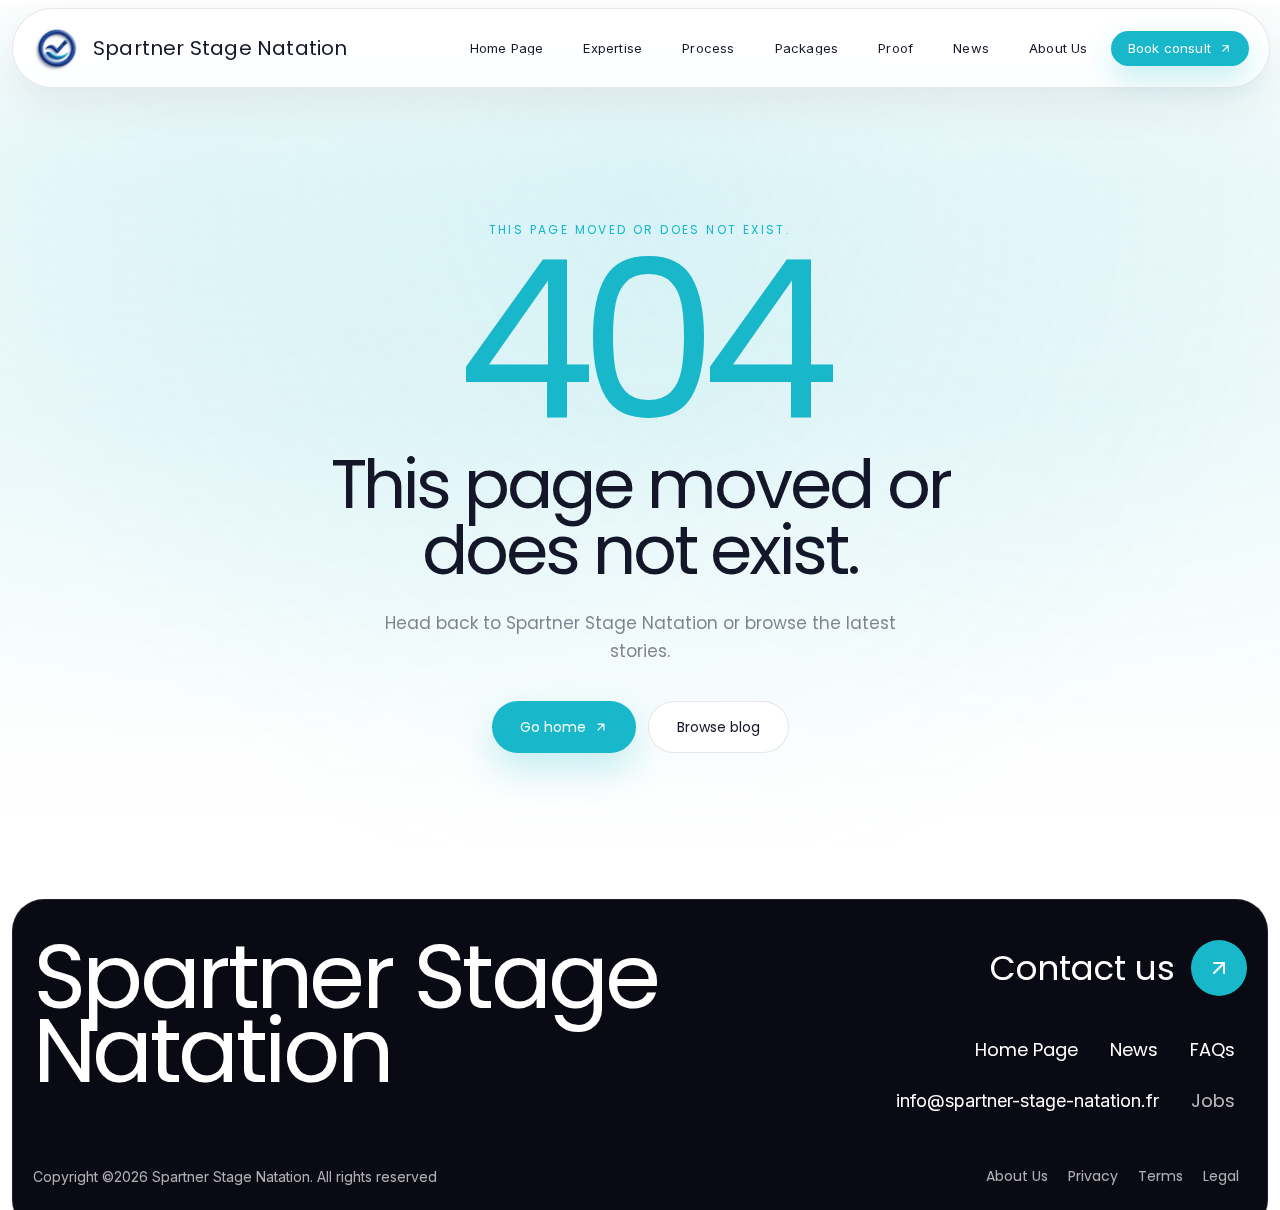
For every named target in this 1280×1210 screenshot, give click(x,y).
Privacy (1093, 1176)
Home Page (1026, 1049)
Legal (1221, 1176)
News (1134, 1049)
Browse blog (718, 727)
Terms (1160, 1176)
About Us (1017, 1176)
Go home (553, 727)
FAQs (1212, 1049)
